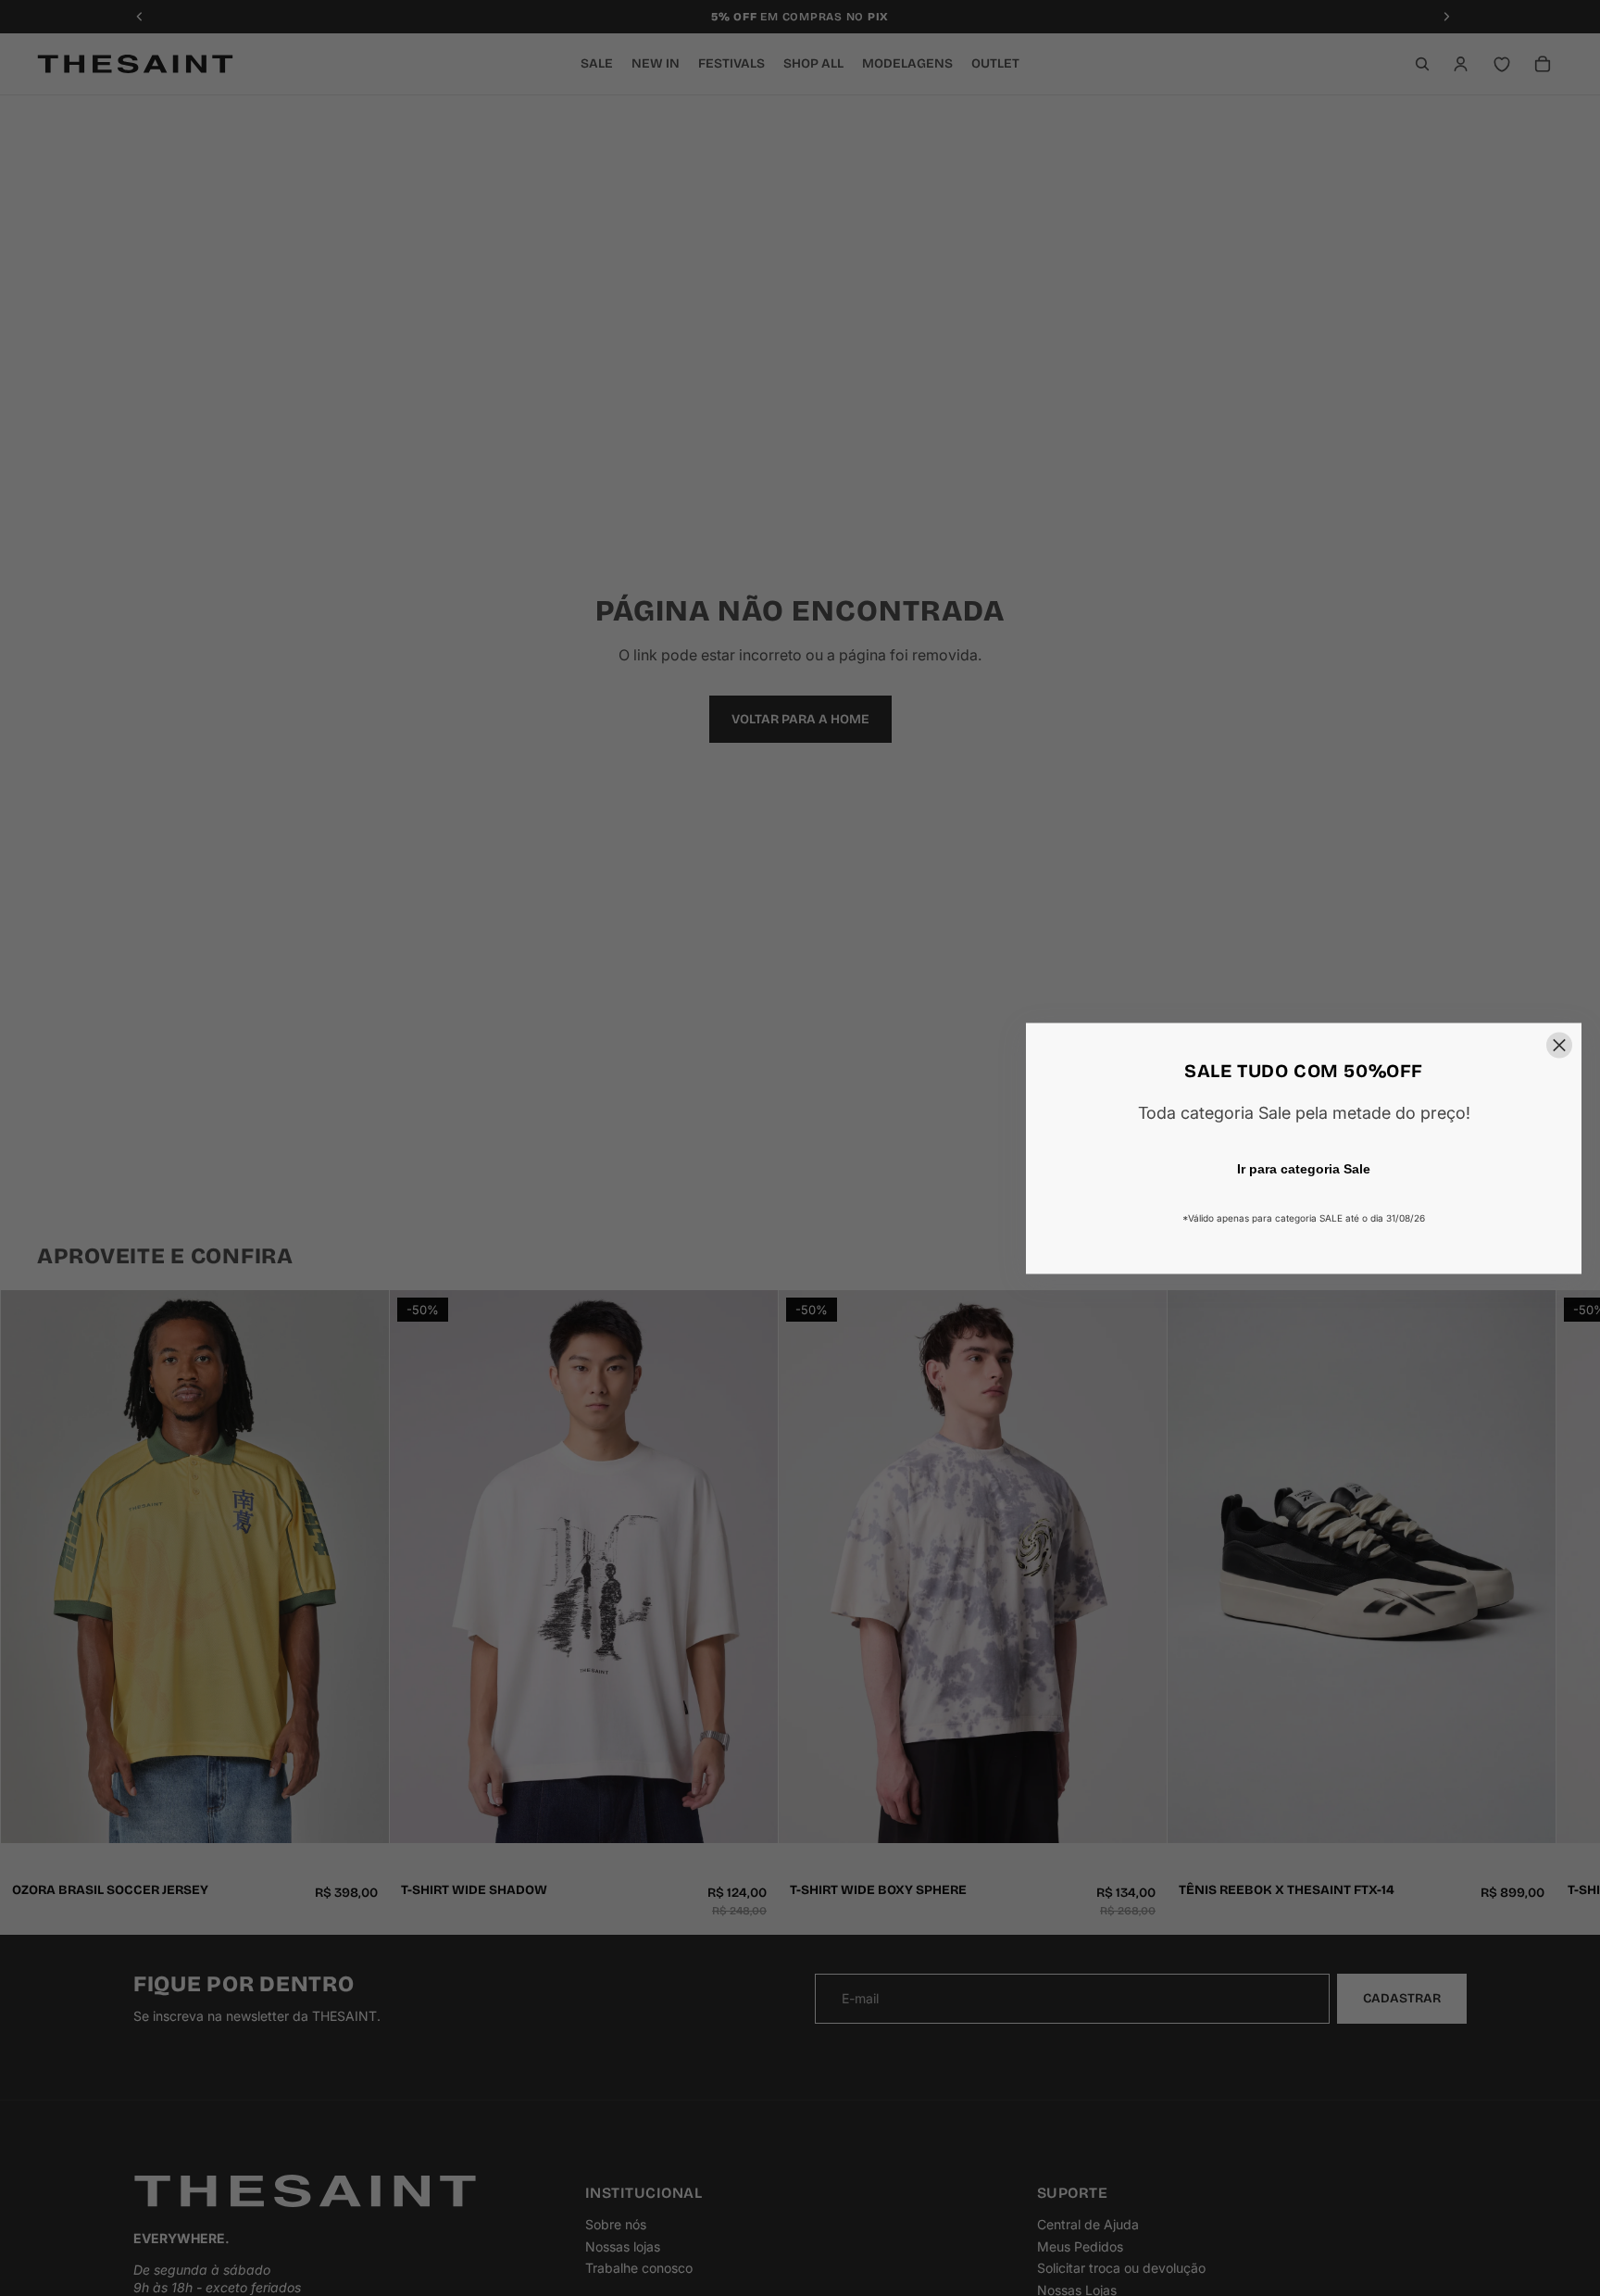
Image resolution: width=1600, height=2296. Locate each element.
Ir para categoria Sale (1304, 1168)
